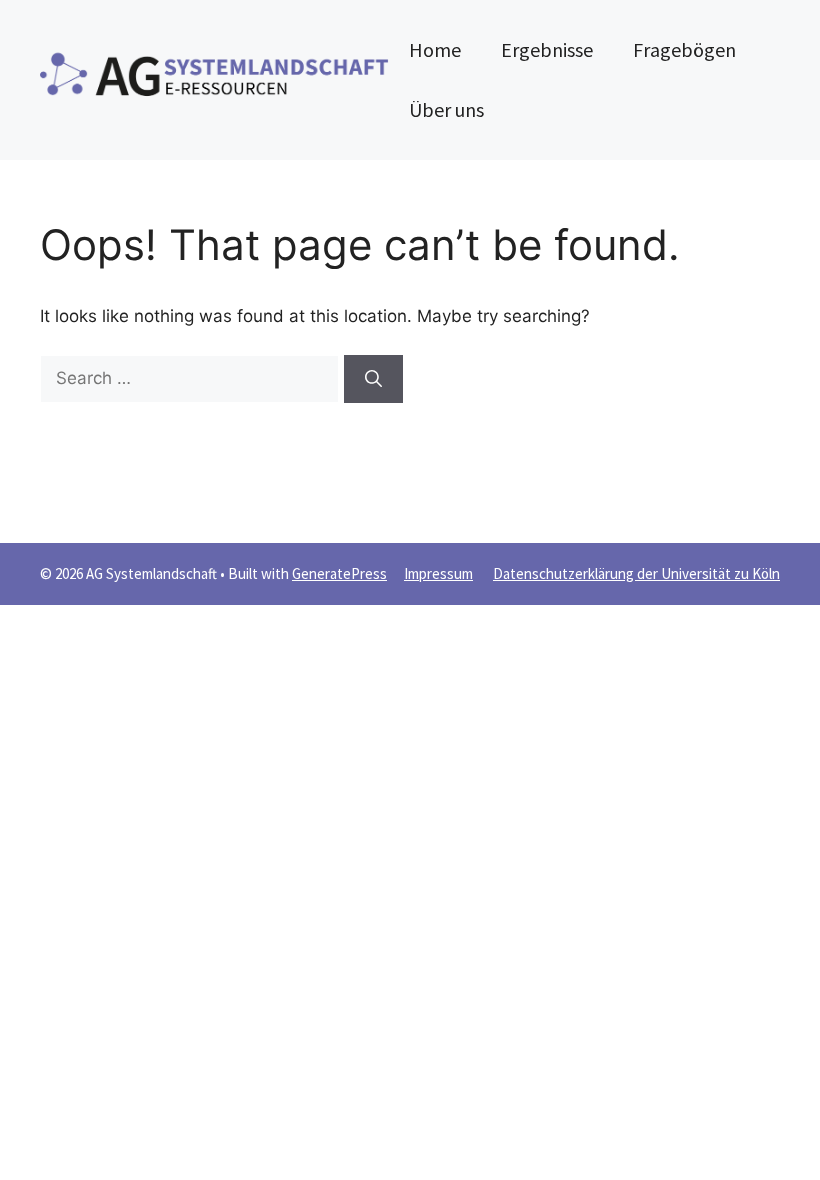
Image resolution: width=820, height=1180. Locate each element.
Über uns (446, 109)
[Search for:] (192, 378)
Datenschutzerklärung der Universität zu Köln (636, 573)
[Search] (373, 379)
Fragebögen (684, 49)
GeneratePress (339, 573)
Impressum (438, 573)
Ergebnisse (547, 49)
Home (435, 49)
